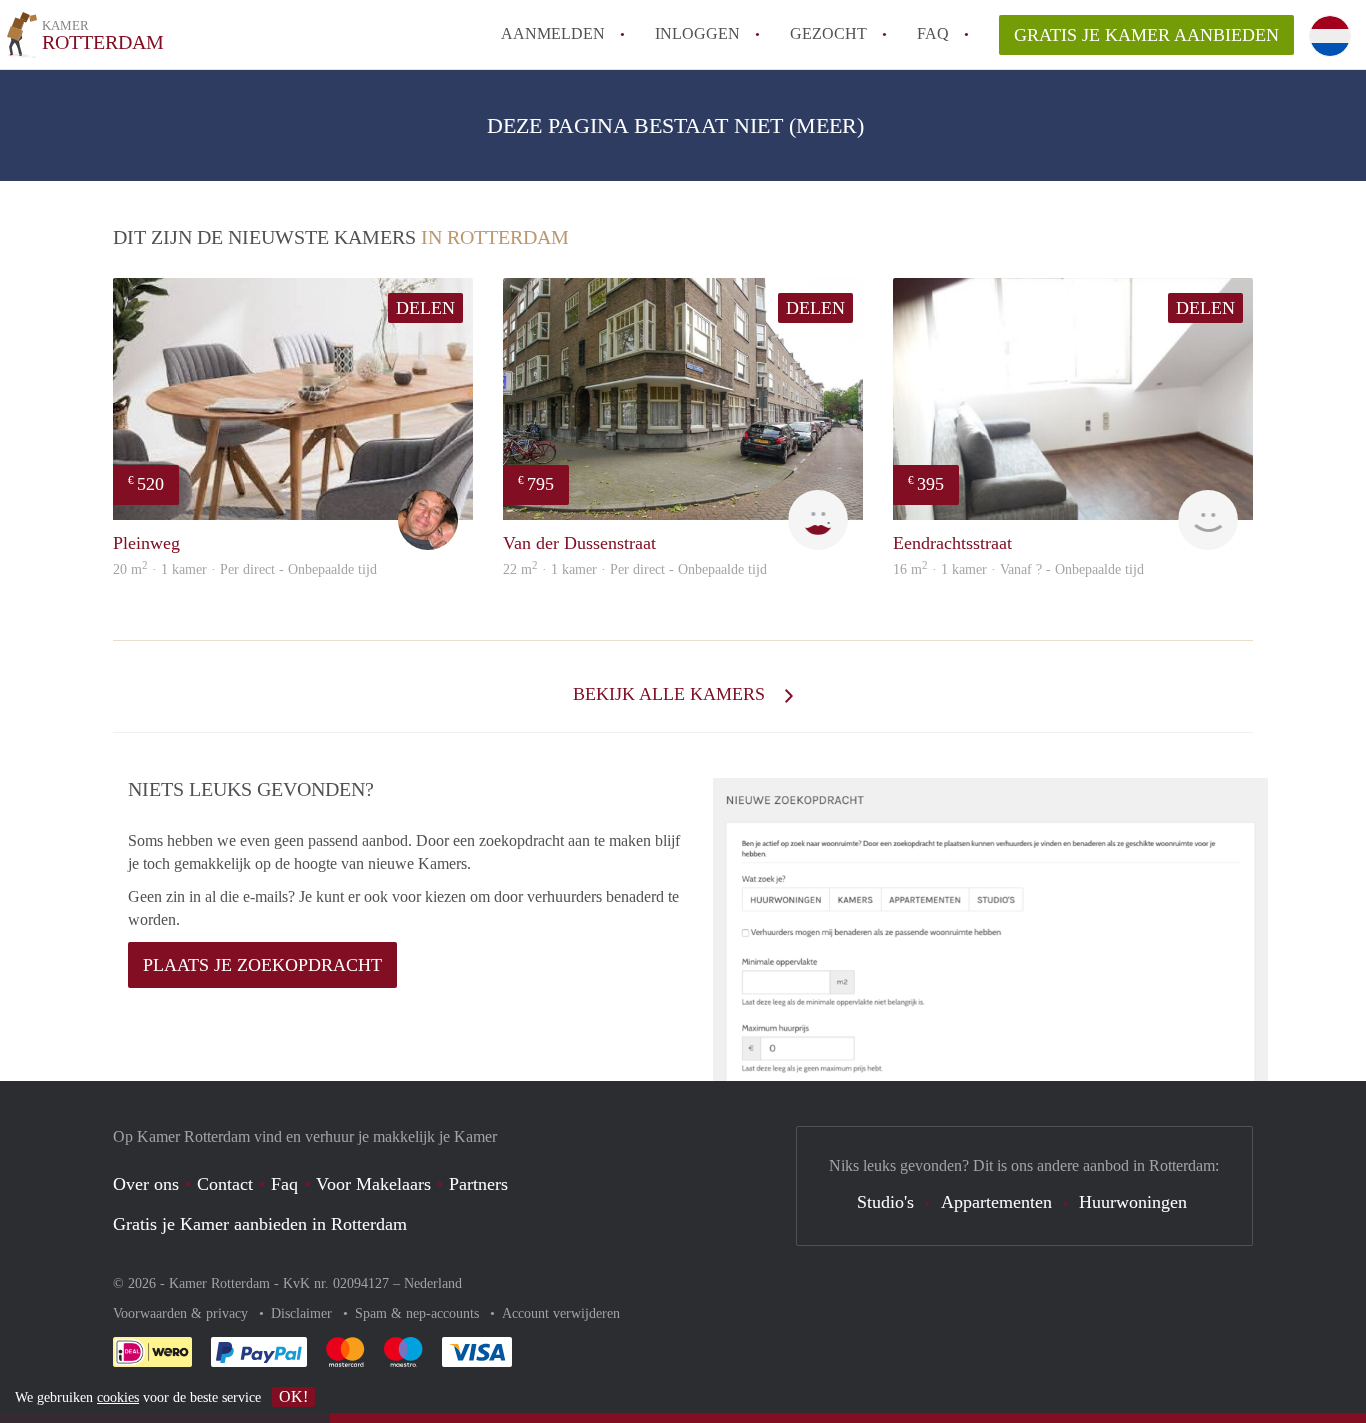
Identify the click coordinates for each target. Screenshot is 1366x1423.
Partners (478, 1184)
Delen (425, 308)
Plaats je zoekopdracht (262, 965)
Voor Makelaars (373, 1184)
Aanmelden (553, 33)
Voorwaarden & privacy (182, 1313)
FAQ (933, 33)
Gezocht (828, 33)
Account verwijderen (561, 1313)
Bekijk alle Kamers (671, 694)
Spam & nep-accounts (419, 1313)
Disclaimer (303, 1313)
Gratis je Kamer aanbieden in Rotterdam (260, 1224)
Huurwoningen (1133, 1202)
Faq (284, 1184)
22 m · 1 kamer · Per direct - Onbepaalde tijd (635, 569)
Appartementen (996, 1202)
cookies (118, 1397)
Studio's (885, 1202)
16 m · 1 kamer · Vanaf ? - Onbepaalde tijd (1018, 569)
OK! (293, 1396)
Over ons (146, 1184)
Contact (225, 1184)
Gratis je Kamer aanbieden (1146, 35)
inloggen (697, 33)
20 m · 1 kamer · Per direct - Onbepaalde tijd (245, 569)
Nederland (433, 1283)
